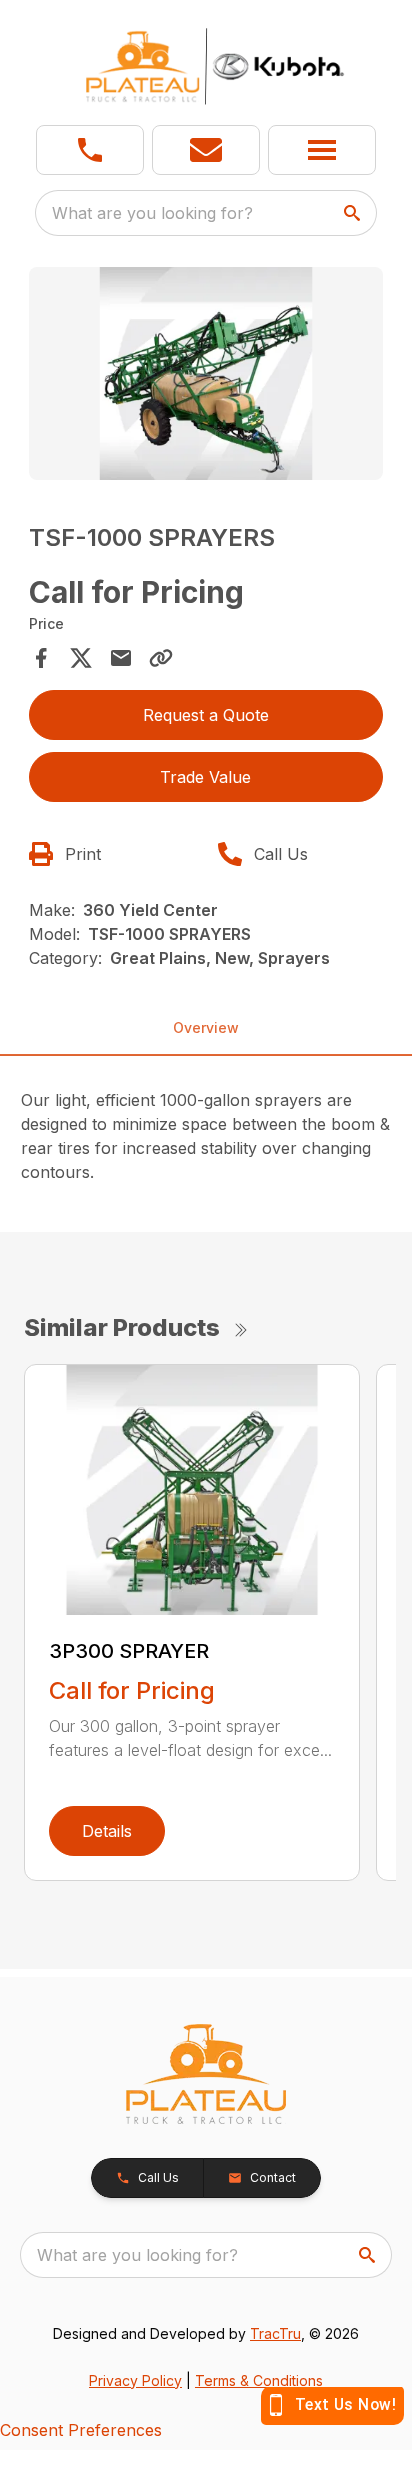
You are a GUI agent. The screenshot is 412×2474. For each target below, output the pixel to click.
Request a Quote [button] (206, 715)
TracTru (275, 2333)
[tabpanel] (206, 376)
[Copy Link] (161, 658)
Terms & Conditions (259, 2380)
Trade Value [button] (205, 777)
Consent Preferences (81, 2430)
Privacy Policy (135, 2380)
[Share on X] (81, 658)
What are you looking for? (152, 213)
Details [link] (107, 1831)
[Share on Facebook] (41, 658)
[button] (90, 150)
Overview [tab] (206, 1027)
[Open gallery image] (206, 373)
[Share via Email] (121, 658)
